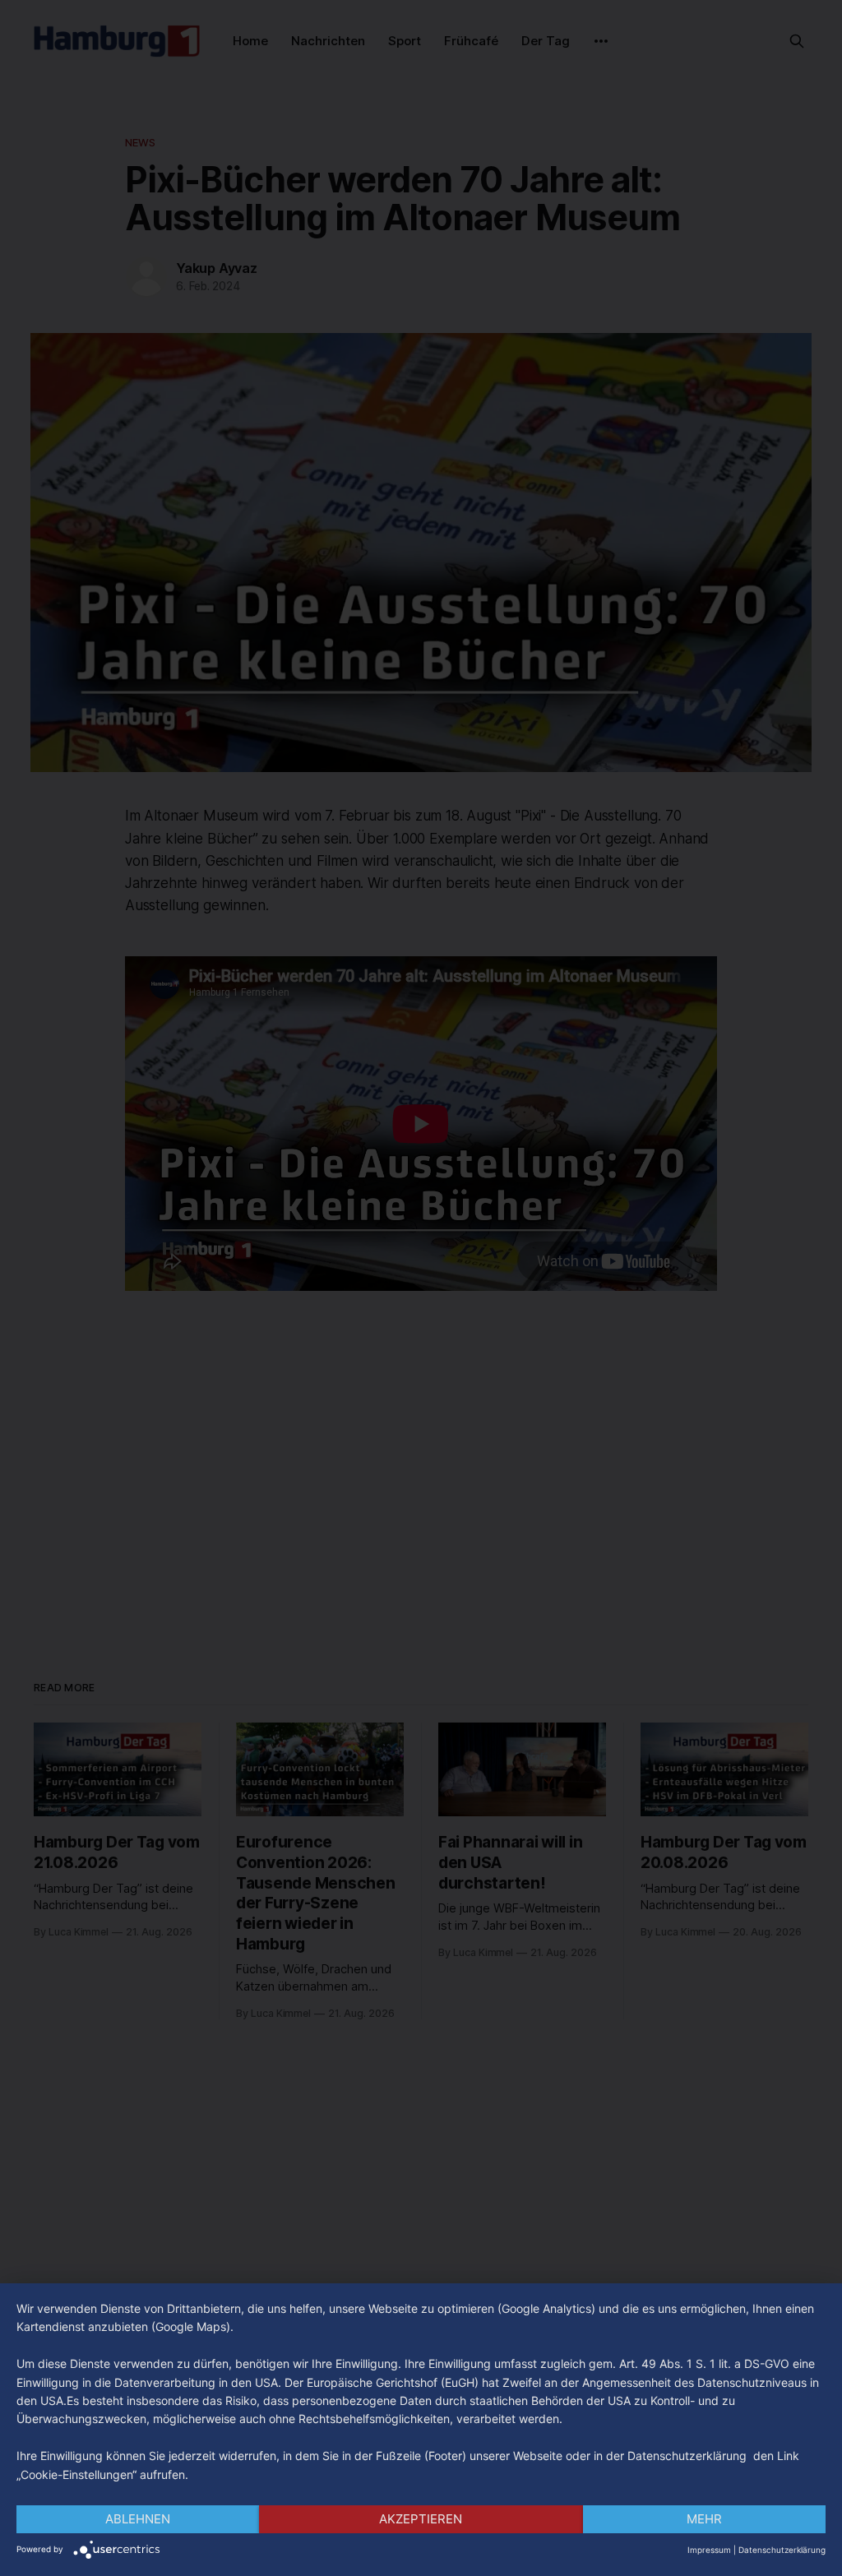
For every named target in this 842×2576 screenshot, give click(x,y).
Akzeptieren (421, 2519)
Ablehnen (138, 2519)
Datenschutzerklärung (782, 2550)
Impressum (709, 2550)
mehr (704, 2519)
